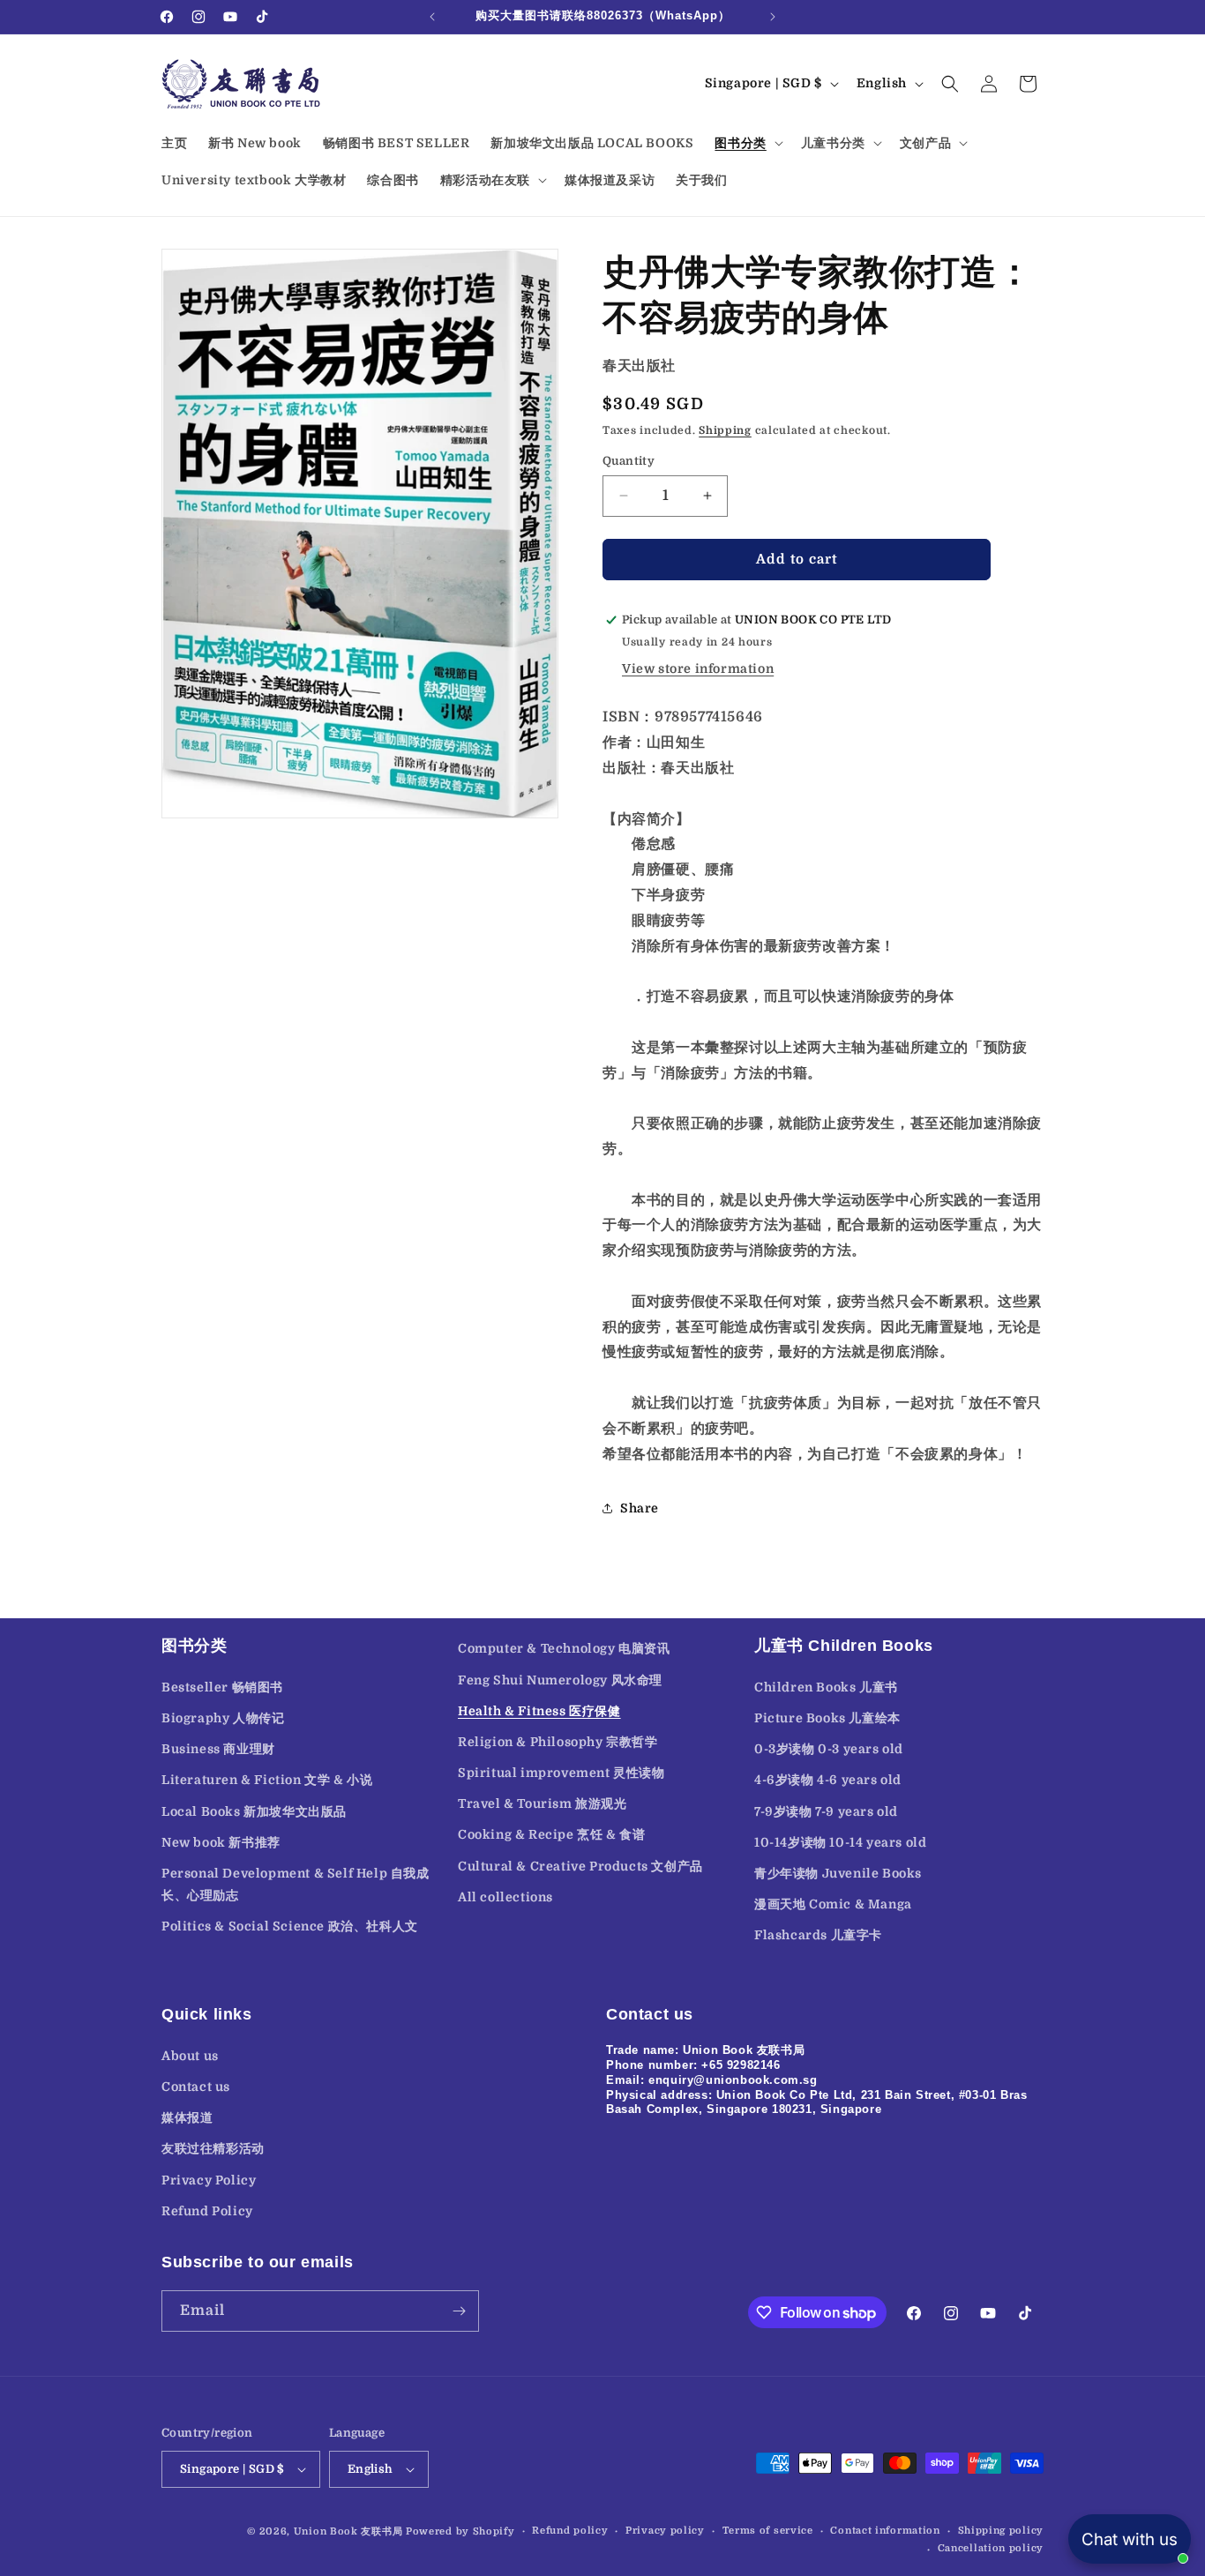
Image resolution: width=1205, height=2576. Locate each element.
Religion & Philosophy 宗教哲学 (558, 1742)
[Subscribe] (459, 2311)
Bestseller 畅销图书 (222, 1687)
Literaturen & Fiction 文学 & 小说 (267, 1780)
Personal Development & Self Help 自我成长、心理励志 (296, 1884)
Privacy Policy (209, 2179)
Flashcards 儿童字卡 (818, 1935)
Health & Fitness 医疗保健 (539, 1711)
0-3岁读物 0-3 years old (829, 1749)
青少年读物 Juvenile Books (838, 1873)
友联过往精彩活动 (213, 2147)
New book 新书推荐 (221, 1842)
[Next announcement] (773, 17)
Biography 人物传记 (223, 1718)
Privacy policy (665, 2531)
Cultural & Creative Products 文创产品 (580, 1866)
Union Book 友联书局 (348, 2531)
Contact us (196, 2086)
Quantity (629, 461)
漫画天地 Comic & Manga (833, 1904)
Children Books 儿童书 (826, 1687)
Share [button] (640, 1508)
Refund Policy (207, 2210)
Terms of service (768, 2531)
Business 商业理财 (218, 1749)
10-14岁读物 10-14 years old (840, 1842)
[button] (747, 143)
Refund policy (570, 2531)
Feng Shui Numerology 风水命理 (560, 1680)
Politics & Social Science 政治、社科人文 (290, 1926)
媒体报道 (187, 2117)
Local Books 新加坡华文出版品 (254, 1811)
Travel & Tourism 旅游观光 (543, 1803)
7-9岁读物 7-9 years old (826, 1811)
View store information (698, 669)
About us (190, 2055)
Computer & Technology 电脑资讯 (564, 1648)
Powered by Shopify (460, 2531)
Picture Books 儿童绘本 (827, 1718)
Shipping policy (1001, 2531)
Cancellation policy (991, 2548)
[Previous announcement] (432, 17)
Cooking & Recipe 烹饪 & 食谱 (551, 1835)
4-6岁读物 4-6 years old (828, 1780)
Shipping (725, 430)
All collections (505, 1897)
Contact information (885, 2531)
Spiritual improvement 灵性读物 (561, 1773)
